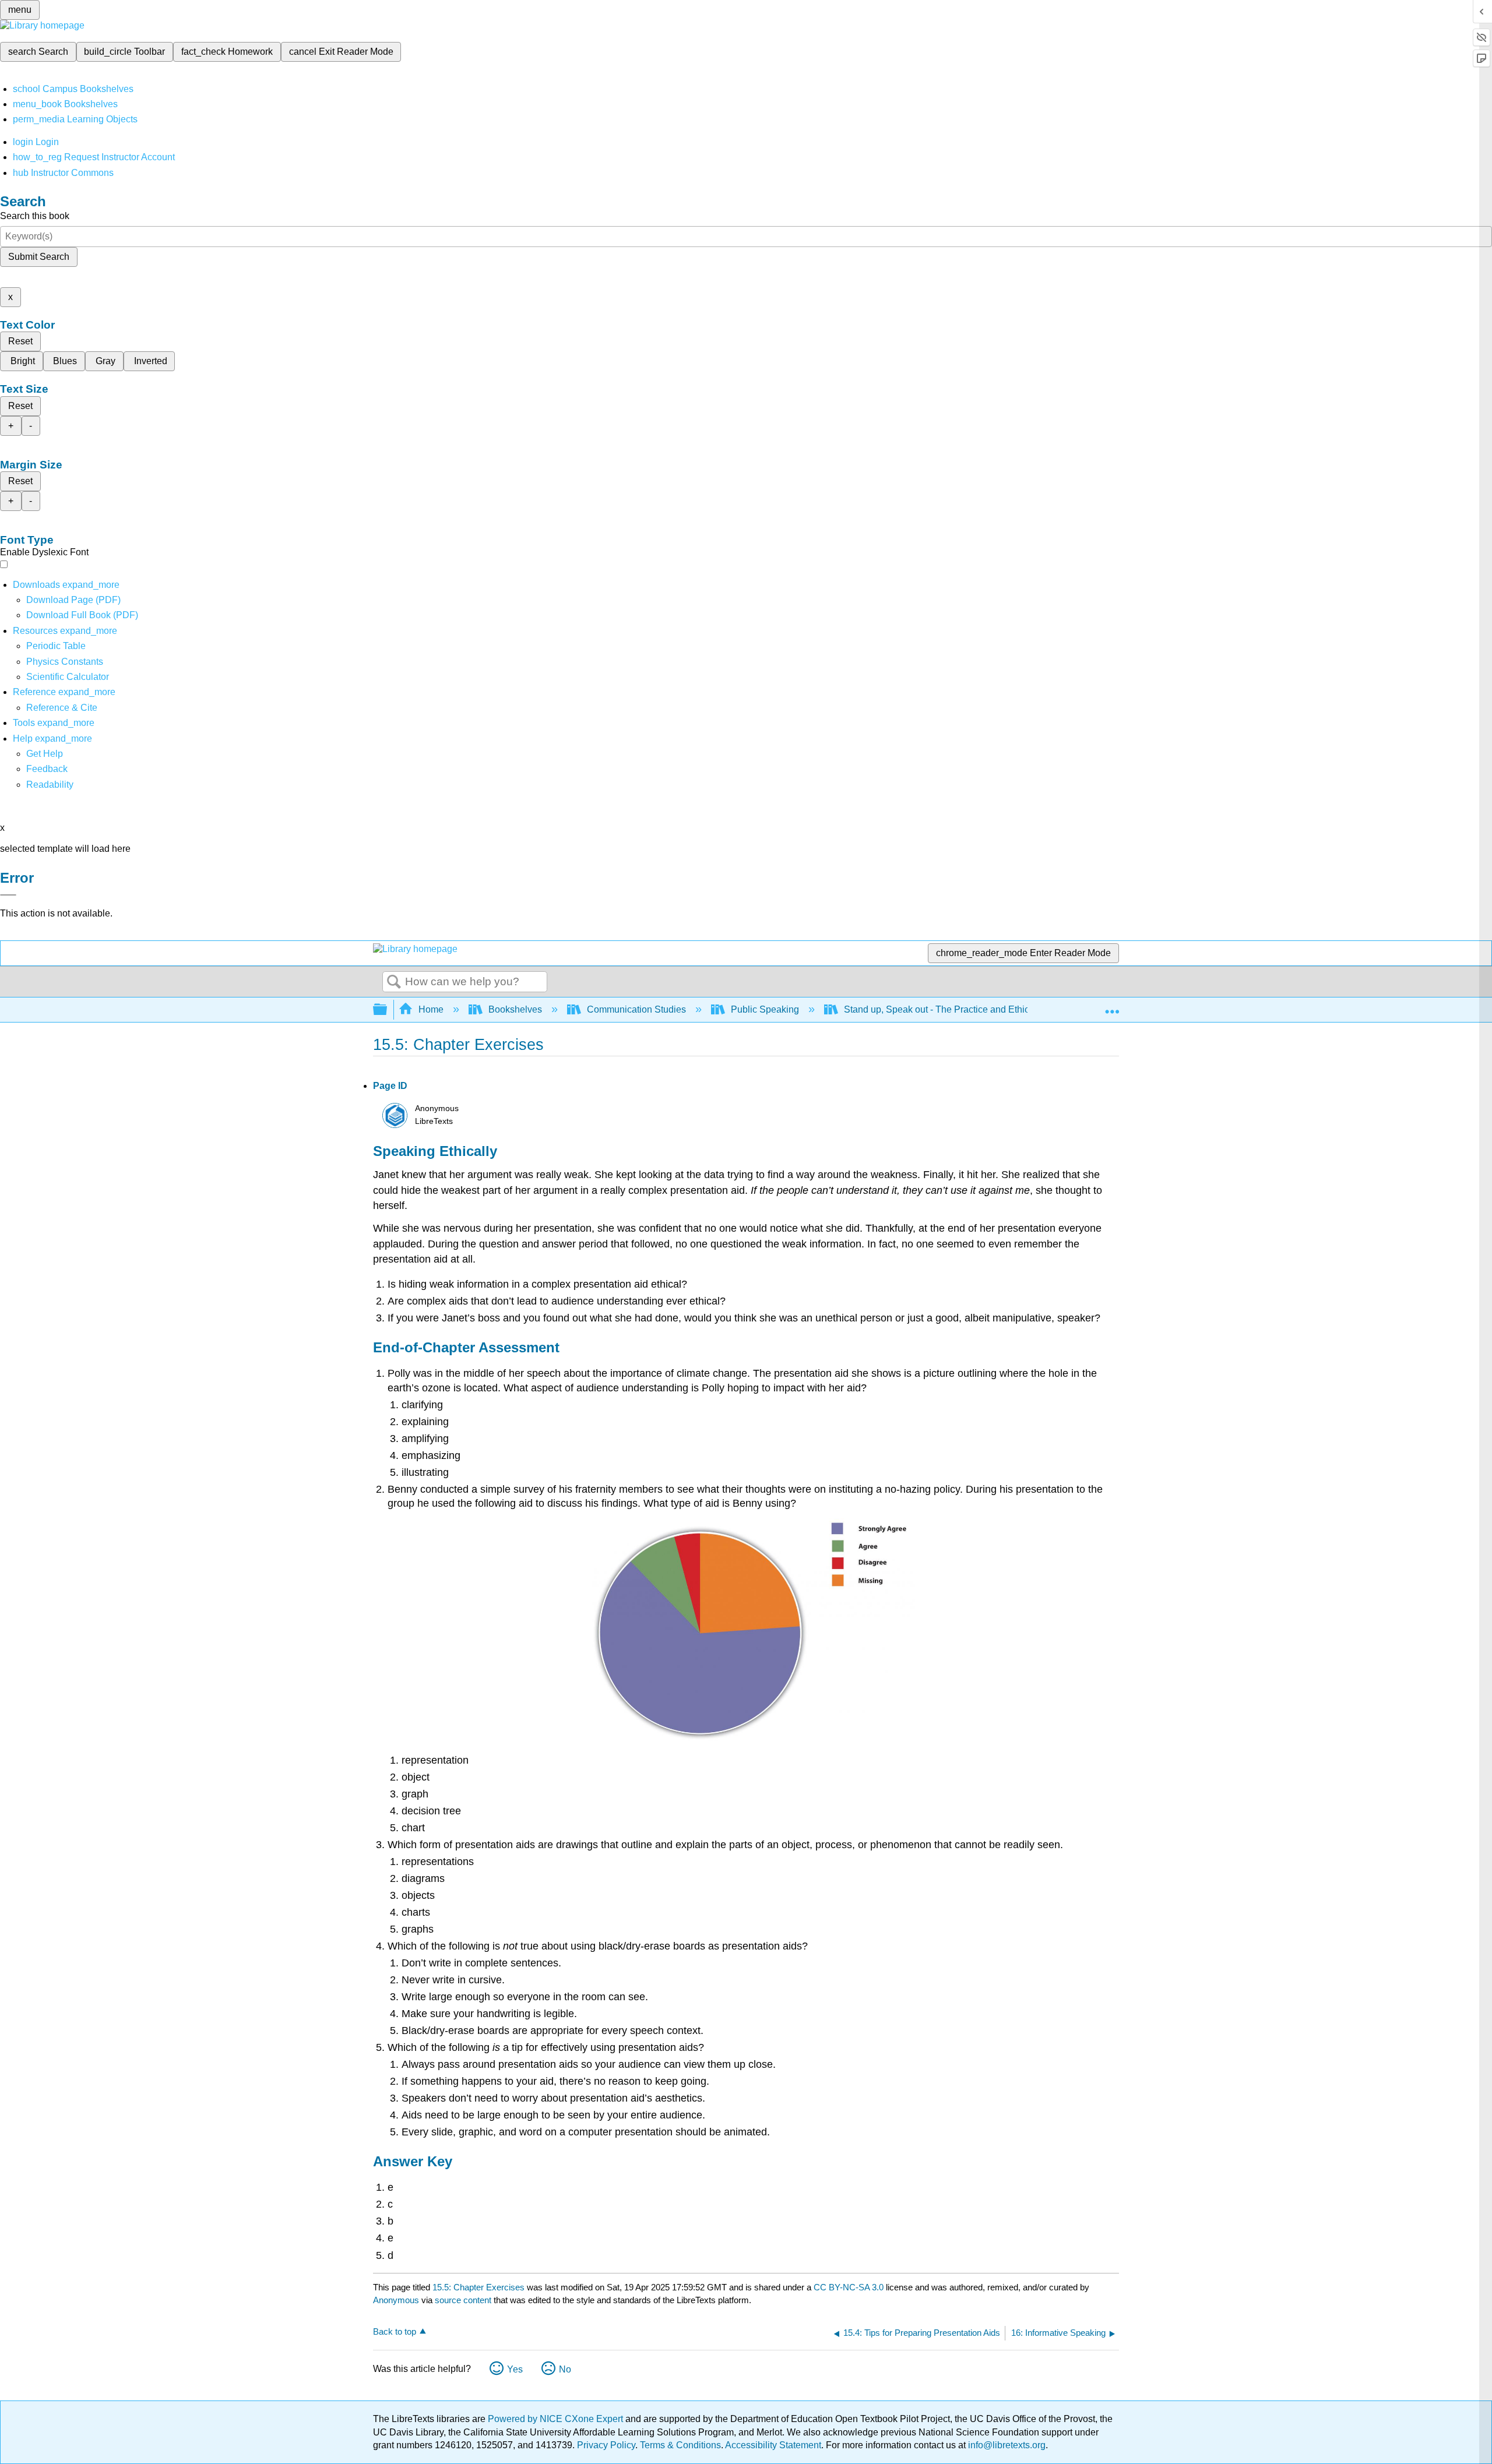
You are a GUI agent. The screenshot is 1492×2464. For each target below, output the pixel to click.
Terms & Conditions (680, 2445)
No (565, 2369)
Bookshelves (515, 1009)
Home (431, 1009)
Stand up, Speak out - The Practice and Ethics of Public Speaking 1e (986, 1009)
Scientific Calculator (68, 677)
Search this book (35, 216)
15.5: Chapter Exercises (478, 2287)
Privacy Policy (606, 2445)
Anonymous (396, 2300)
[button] (47, 769)
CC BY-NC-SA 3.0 (849, 2287)
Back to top (395, 2331)
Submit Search (39, 257)
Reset (20, 341)
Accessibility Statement (773, 2445)
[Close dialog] (8, 895)
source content (463, 2300)
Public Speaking (765, 1009)
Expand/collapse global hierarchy (388, 1010)
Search (394, 982)
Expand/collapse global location (1112, 1006)
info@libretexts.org (1006, 2445)
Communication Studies (636, 1009)
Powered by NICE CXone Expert (557, 2419)
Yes (515, 2369)
